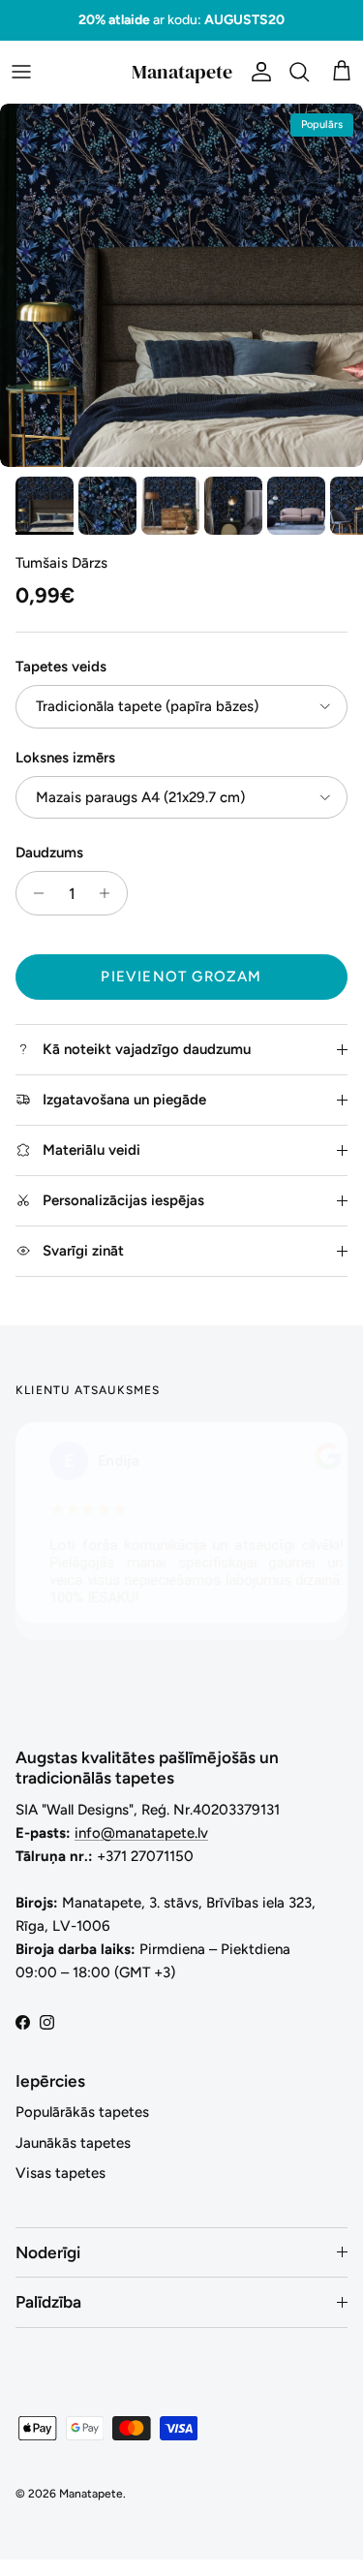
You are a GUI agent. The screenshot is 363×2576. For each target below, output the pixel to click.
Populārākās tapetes (82, 2112)
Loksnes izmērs (65, 758)
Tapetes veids (61, 667)
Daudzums (49, 853)
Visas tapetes (60, 2173)
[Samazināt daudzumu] (33, 893)
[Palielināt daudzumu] (110, 893)
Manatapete (91, 2494)
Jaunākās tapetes (73, 2143)
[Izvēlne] (21, 72)
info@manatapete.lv (141, 1833)
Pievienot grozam (181, 977)
